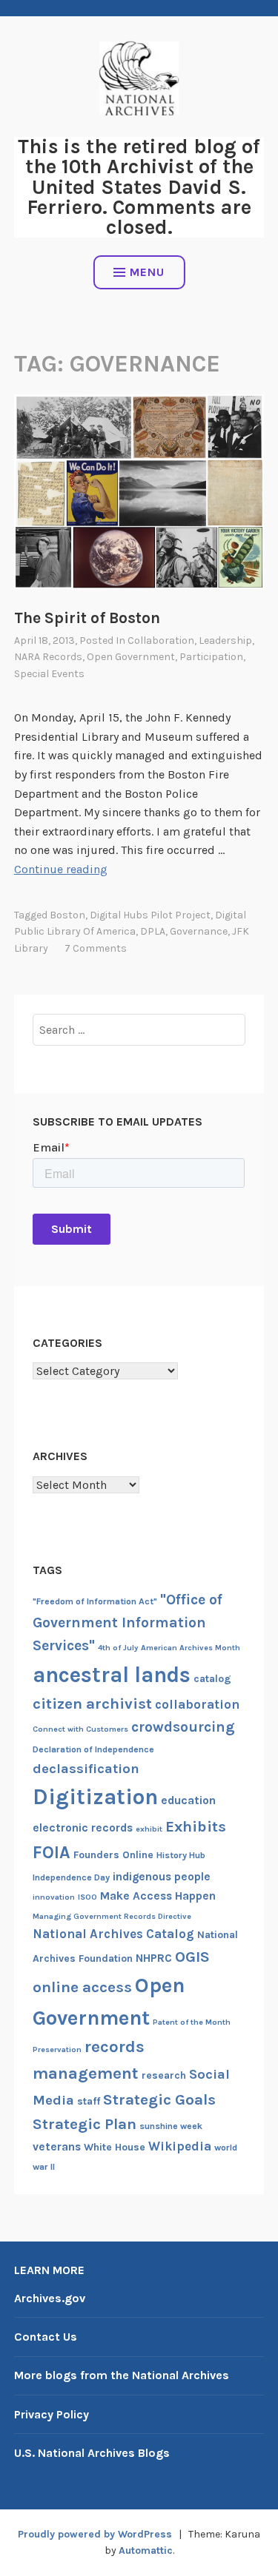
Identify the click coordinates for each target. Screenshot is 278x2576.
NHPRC (154, 1958)
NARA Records (48, 657)
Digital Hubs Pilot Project (150, 915)
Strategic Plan (85, 2124)
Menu (147, 272)
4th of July (118, 1648)
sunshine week (171, 2126)
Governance (199, 931)
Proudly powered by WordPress (95, 2534)
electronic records (83, 1828)
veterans (57, 2147)
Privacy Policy (52, 2414)
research (164, 2075)
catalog (212, 1679)
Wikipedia (180, 2146)
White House (115, 2147)
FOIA (52, 1853)
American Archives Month (191, 1648)
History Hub (181, 1855)
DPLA (153, 931)
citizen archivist (92, 1704)
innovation (54, 1897)
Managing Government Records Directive (112, 1916)
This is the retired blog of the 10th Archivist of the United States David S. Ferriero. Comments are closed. (139, 187)
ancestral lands (112, 1675)
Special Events (49, 674)
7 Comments (96, 948)
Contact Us (46, 2337)
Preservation (57, 2049)
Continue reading (61, 869)
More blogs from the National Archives (122, 2375)
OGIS (192, 1957)
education (188, 1800)
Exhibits (196, 1826)
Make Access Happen (158, 1896)
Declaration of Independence (93, 1749)
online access (82, 1987)
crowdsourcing (183, 1727)
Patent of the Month (192, 2022)
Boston (67, 915)
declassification (86, 1769)
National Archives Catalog (113, 1934)
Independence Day (71, 1877)
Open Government (131, 657)
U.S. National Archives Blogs (92, 2453)
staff (89, 2101)
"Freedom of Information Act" (95, 1601)
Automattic (146, 2550)
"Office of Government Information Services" (128, 1622)
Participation (211, 657)
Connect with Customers (80, 1729)
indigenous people (162, 1877)
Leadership (225, 640)
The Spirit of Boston (87, 618)
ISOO (87, 1897)
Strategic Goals (159, 2099)
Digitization (95, 1797)
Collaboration (161, 640)
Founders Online (113, 1855)
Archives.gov (50, 2298)
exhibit (149, 1829)
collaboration (197, 1704)
